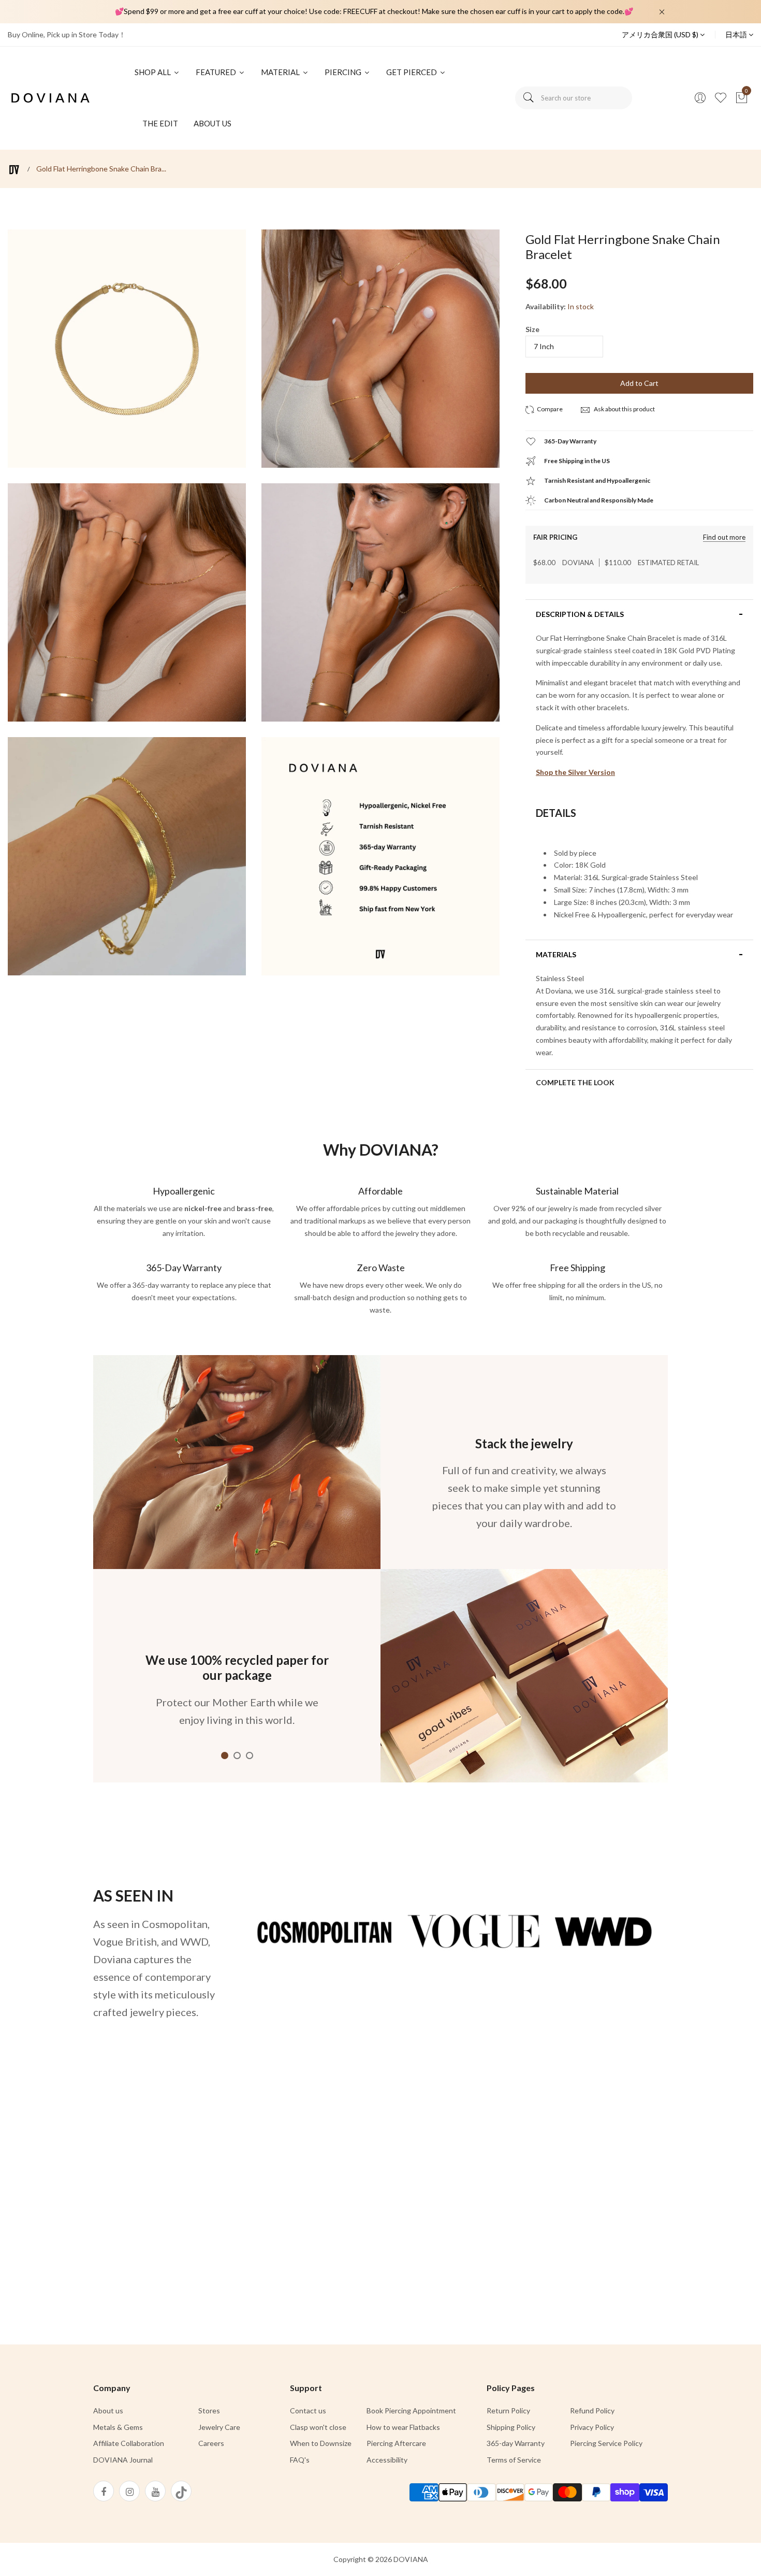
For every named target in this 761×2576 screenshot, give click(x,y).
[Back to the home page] (14, 170)
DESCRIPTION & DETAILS (580, 614)
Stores (209, 2410)
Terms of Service (514, 2460)
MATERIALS (556, 955)
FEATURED (217, 72)
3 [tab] (250, 1755)
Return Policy (508, 2410)
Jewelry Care (219, 2427)
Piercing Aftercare (396, 2443)
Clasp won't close (318, 2427)
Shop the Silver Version (575, 772)
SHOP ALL (153, 72)
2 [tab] (237, 1755)
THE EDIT (160, 123)
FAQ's (300, 2460)
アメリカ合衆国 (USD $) (661, 34)
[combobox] (574, 98)
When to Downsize (321, 2443)
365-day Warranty (516, 2443)
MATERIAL (281, 72)
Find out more (724, 537)
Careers (211, 2443)
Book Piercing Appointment (411, 2410)
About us (108, 2410)
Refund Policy (592, 2410)
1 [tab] (225, 1755)
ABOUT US (213, 123)
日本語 (737, 34)
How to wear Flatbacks (403, 2427)
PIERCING (344, 72)
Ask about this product (624, 409)
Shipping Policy (511, 2427)
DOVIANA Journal (123, 2460)
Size (532, 329)
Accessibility (387, 2460)
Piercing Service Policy (606, 2443)
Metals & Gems (118, 2427)
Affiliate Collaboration (129, 2443)
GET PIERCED (412, 72)
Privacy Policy (592, 2427)
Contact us (308, 2410)
